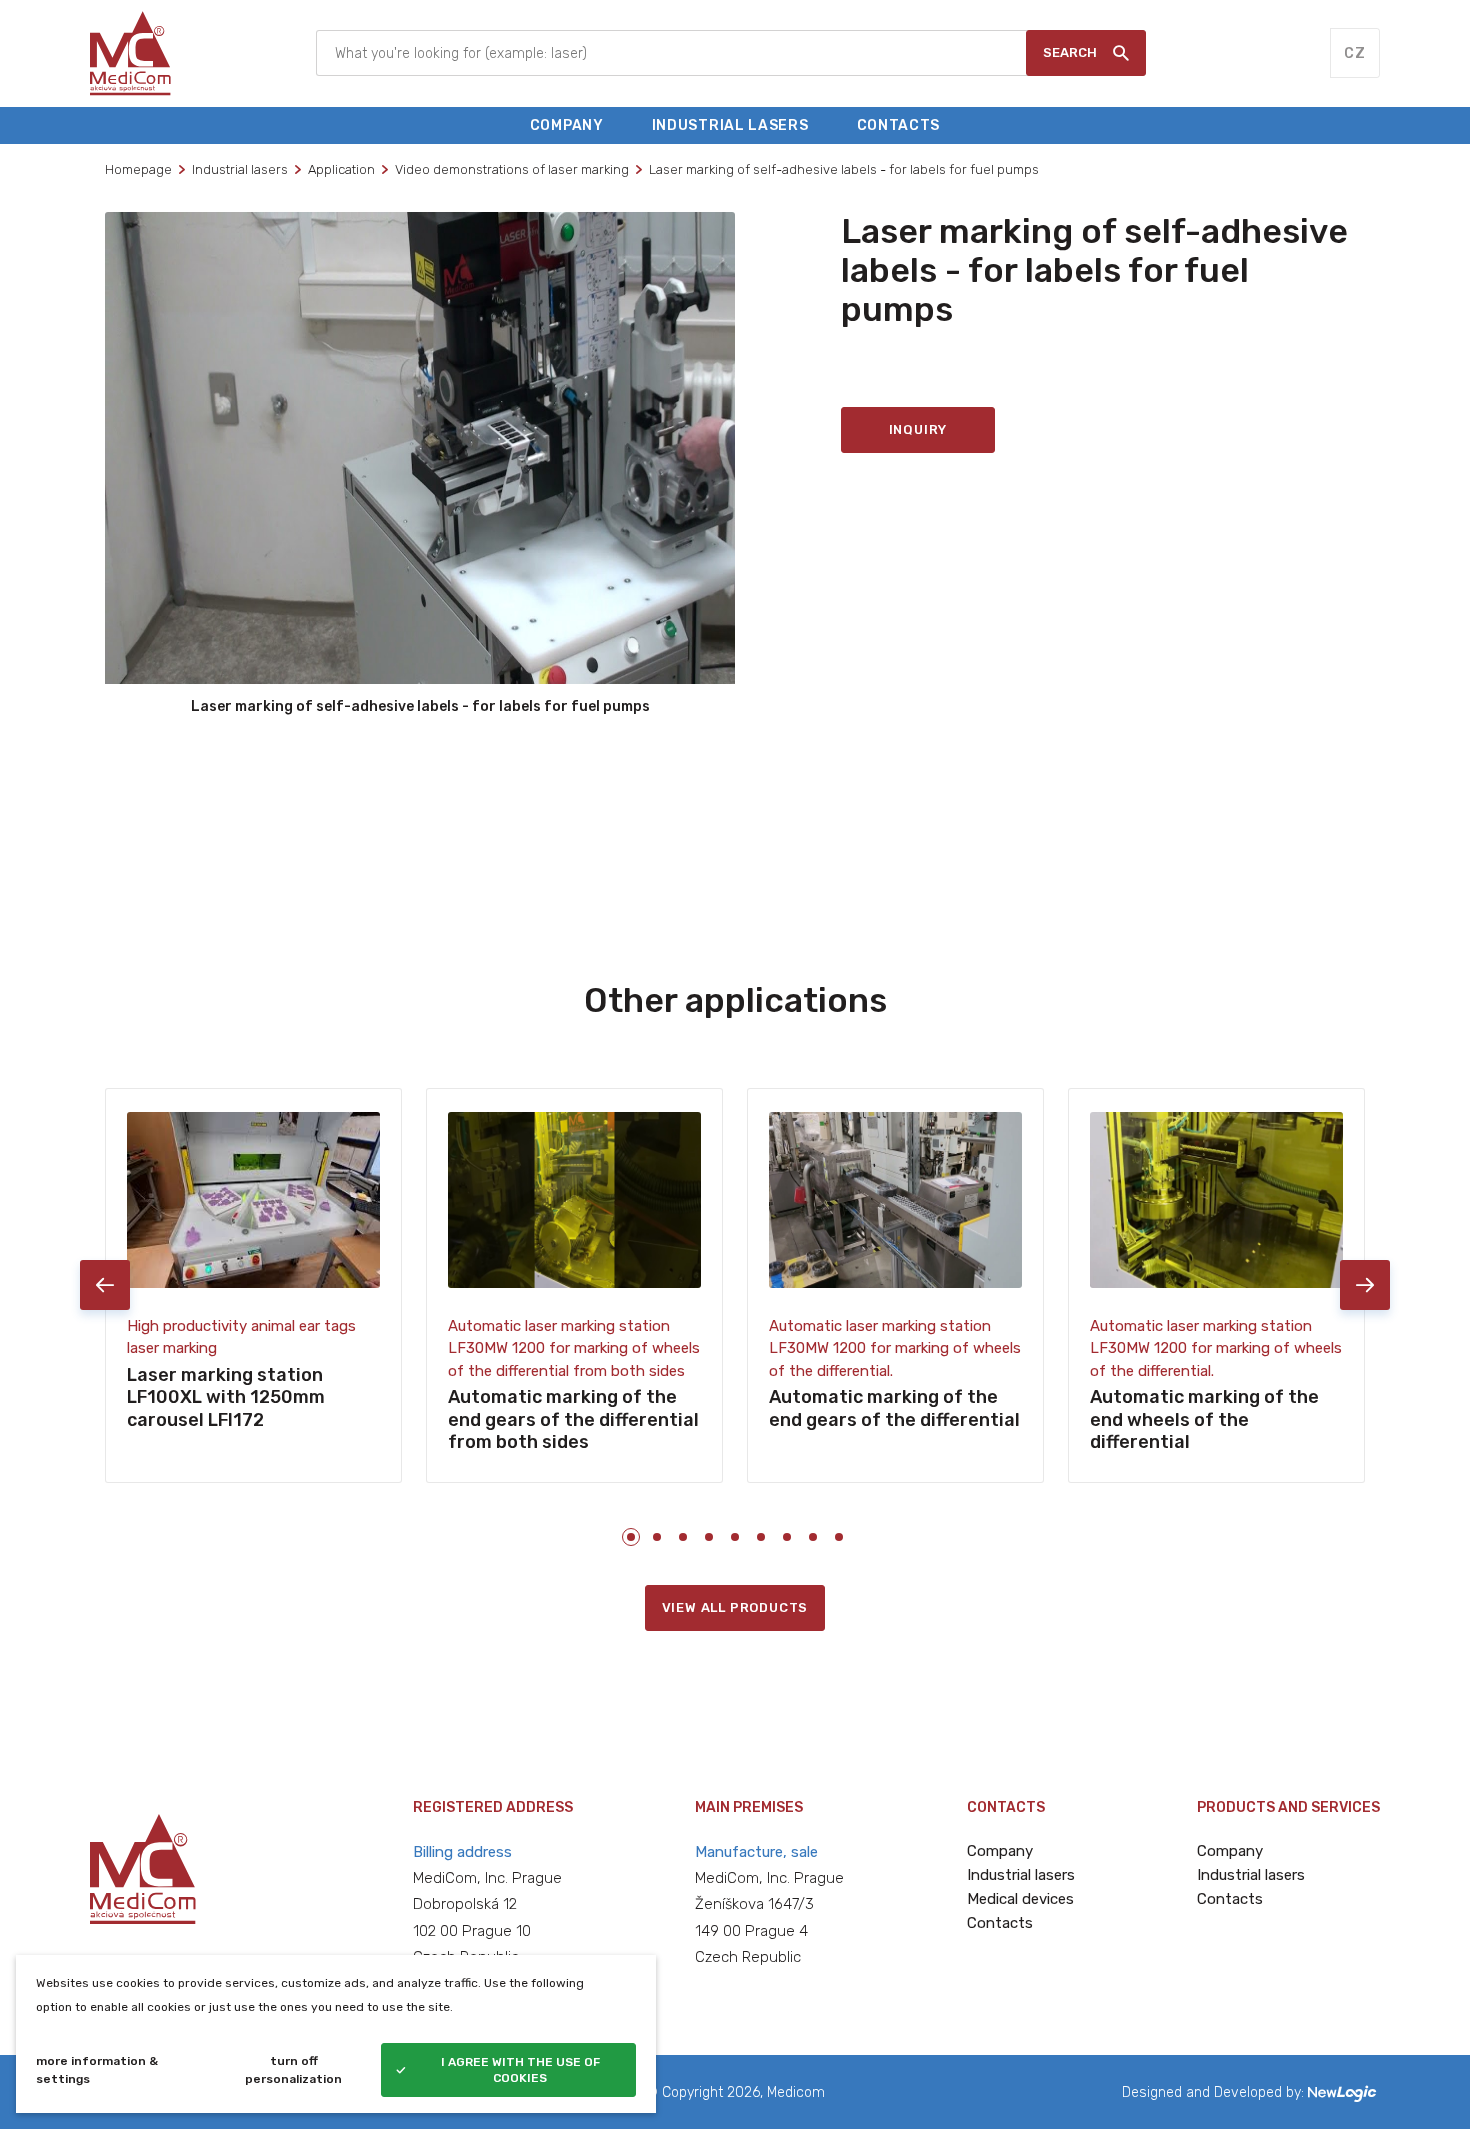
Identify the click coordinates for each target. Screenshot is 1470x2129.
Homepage (138, 169)
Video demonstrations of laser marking (512, 169)
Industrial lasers (240, 169)
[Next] (1365, 1285)
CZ (1354, 53)
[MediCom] (130, 53)
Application (341, 169)
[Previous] (105, 1285)
